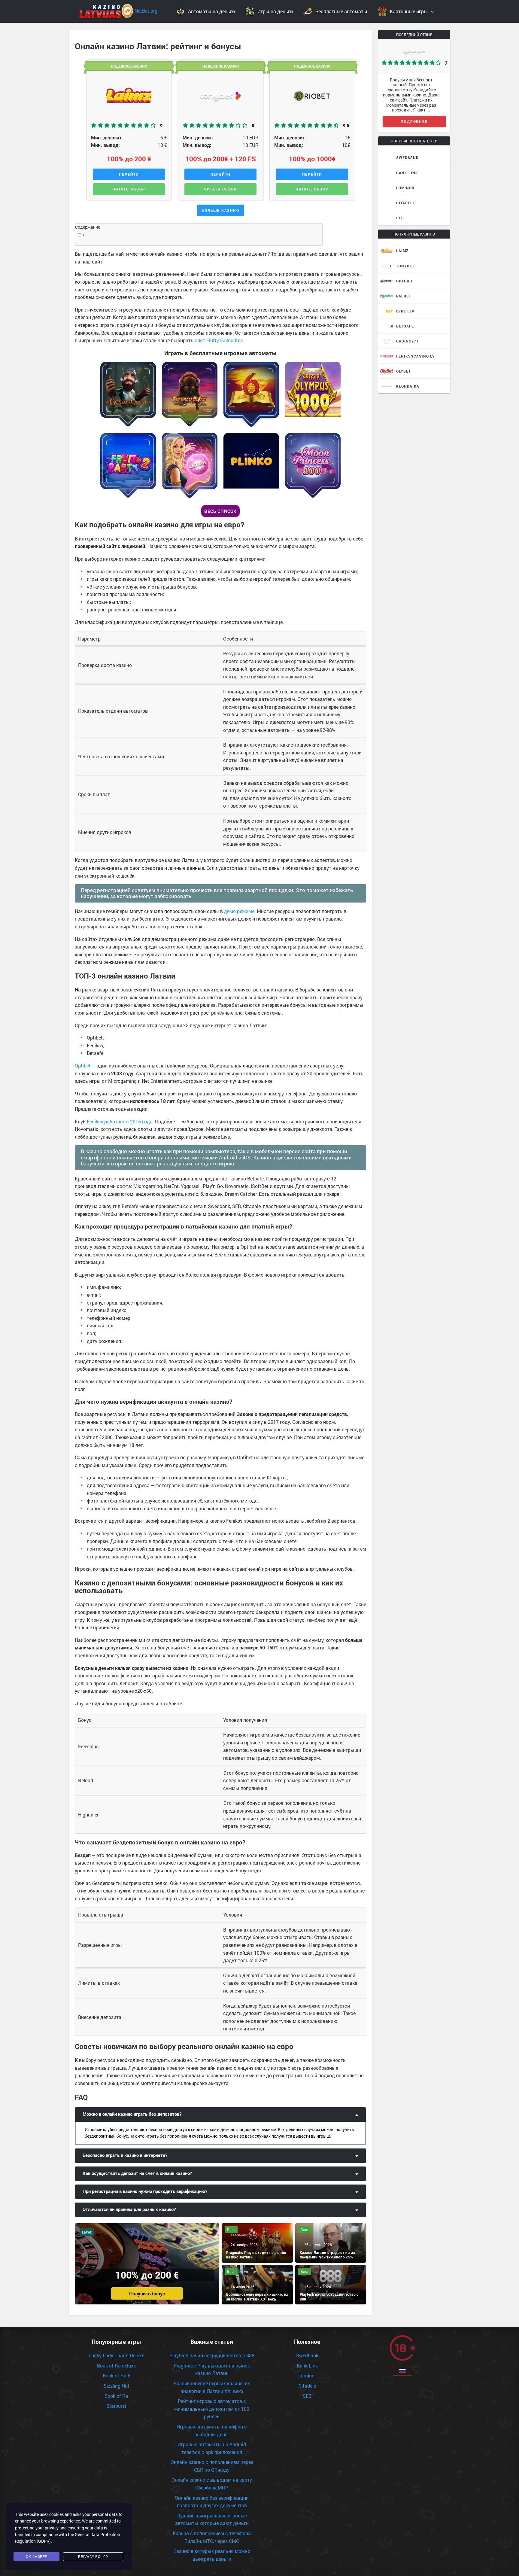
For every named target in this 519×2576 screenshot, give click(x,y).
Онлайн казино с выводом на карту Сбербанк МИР (212, 2484)
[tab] (220, 2115)
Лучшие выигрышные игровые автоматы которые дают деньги (212, 2519)
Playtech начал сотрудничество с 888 (212, 2355)
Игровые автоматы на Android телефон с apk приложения (212, 2448)
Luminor (307, 2375)
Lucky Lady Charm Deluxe (116, 2355)
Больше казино (220, 210)
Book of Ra (116, 2396)
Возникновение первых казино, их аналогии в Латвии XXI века (212, 2387)
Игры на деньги (275, 11)
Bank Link (307, 2366)
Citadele (307, 2386)
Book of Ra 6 (117, 2375)
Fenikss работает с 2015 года (120, 1121)
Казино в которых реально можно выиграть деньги (212, 2555)
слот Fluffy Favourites (219, 340)
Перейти (129, 174)
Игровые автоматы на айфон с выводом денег (212, 2430)
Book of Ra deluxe (116, 2366)
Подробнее (414, 121)
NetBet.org (146, 11)
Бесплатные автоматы (341, 11)
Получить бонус (147, 2293)
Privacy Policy (93, 2556)
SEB (307, 2396)
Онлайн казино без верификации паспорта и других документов (212, 2502)
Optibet (83, 1066)
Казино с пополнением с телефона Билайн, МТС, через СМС (212, 2537)
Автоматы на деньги (211, 11)
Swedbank (307, 2355)
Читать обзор (129, 189)
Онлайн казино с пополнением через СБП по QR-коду (212, 2466)
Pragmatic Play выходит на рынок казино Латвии (212, 2369)
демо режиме (239, 911)
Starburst (116, 2406)
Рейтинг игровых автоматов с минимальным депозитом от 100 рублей (212, 2409)
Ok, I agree (36, 2556)
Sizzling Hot (117, 2386)
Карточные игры (409, 11)
